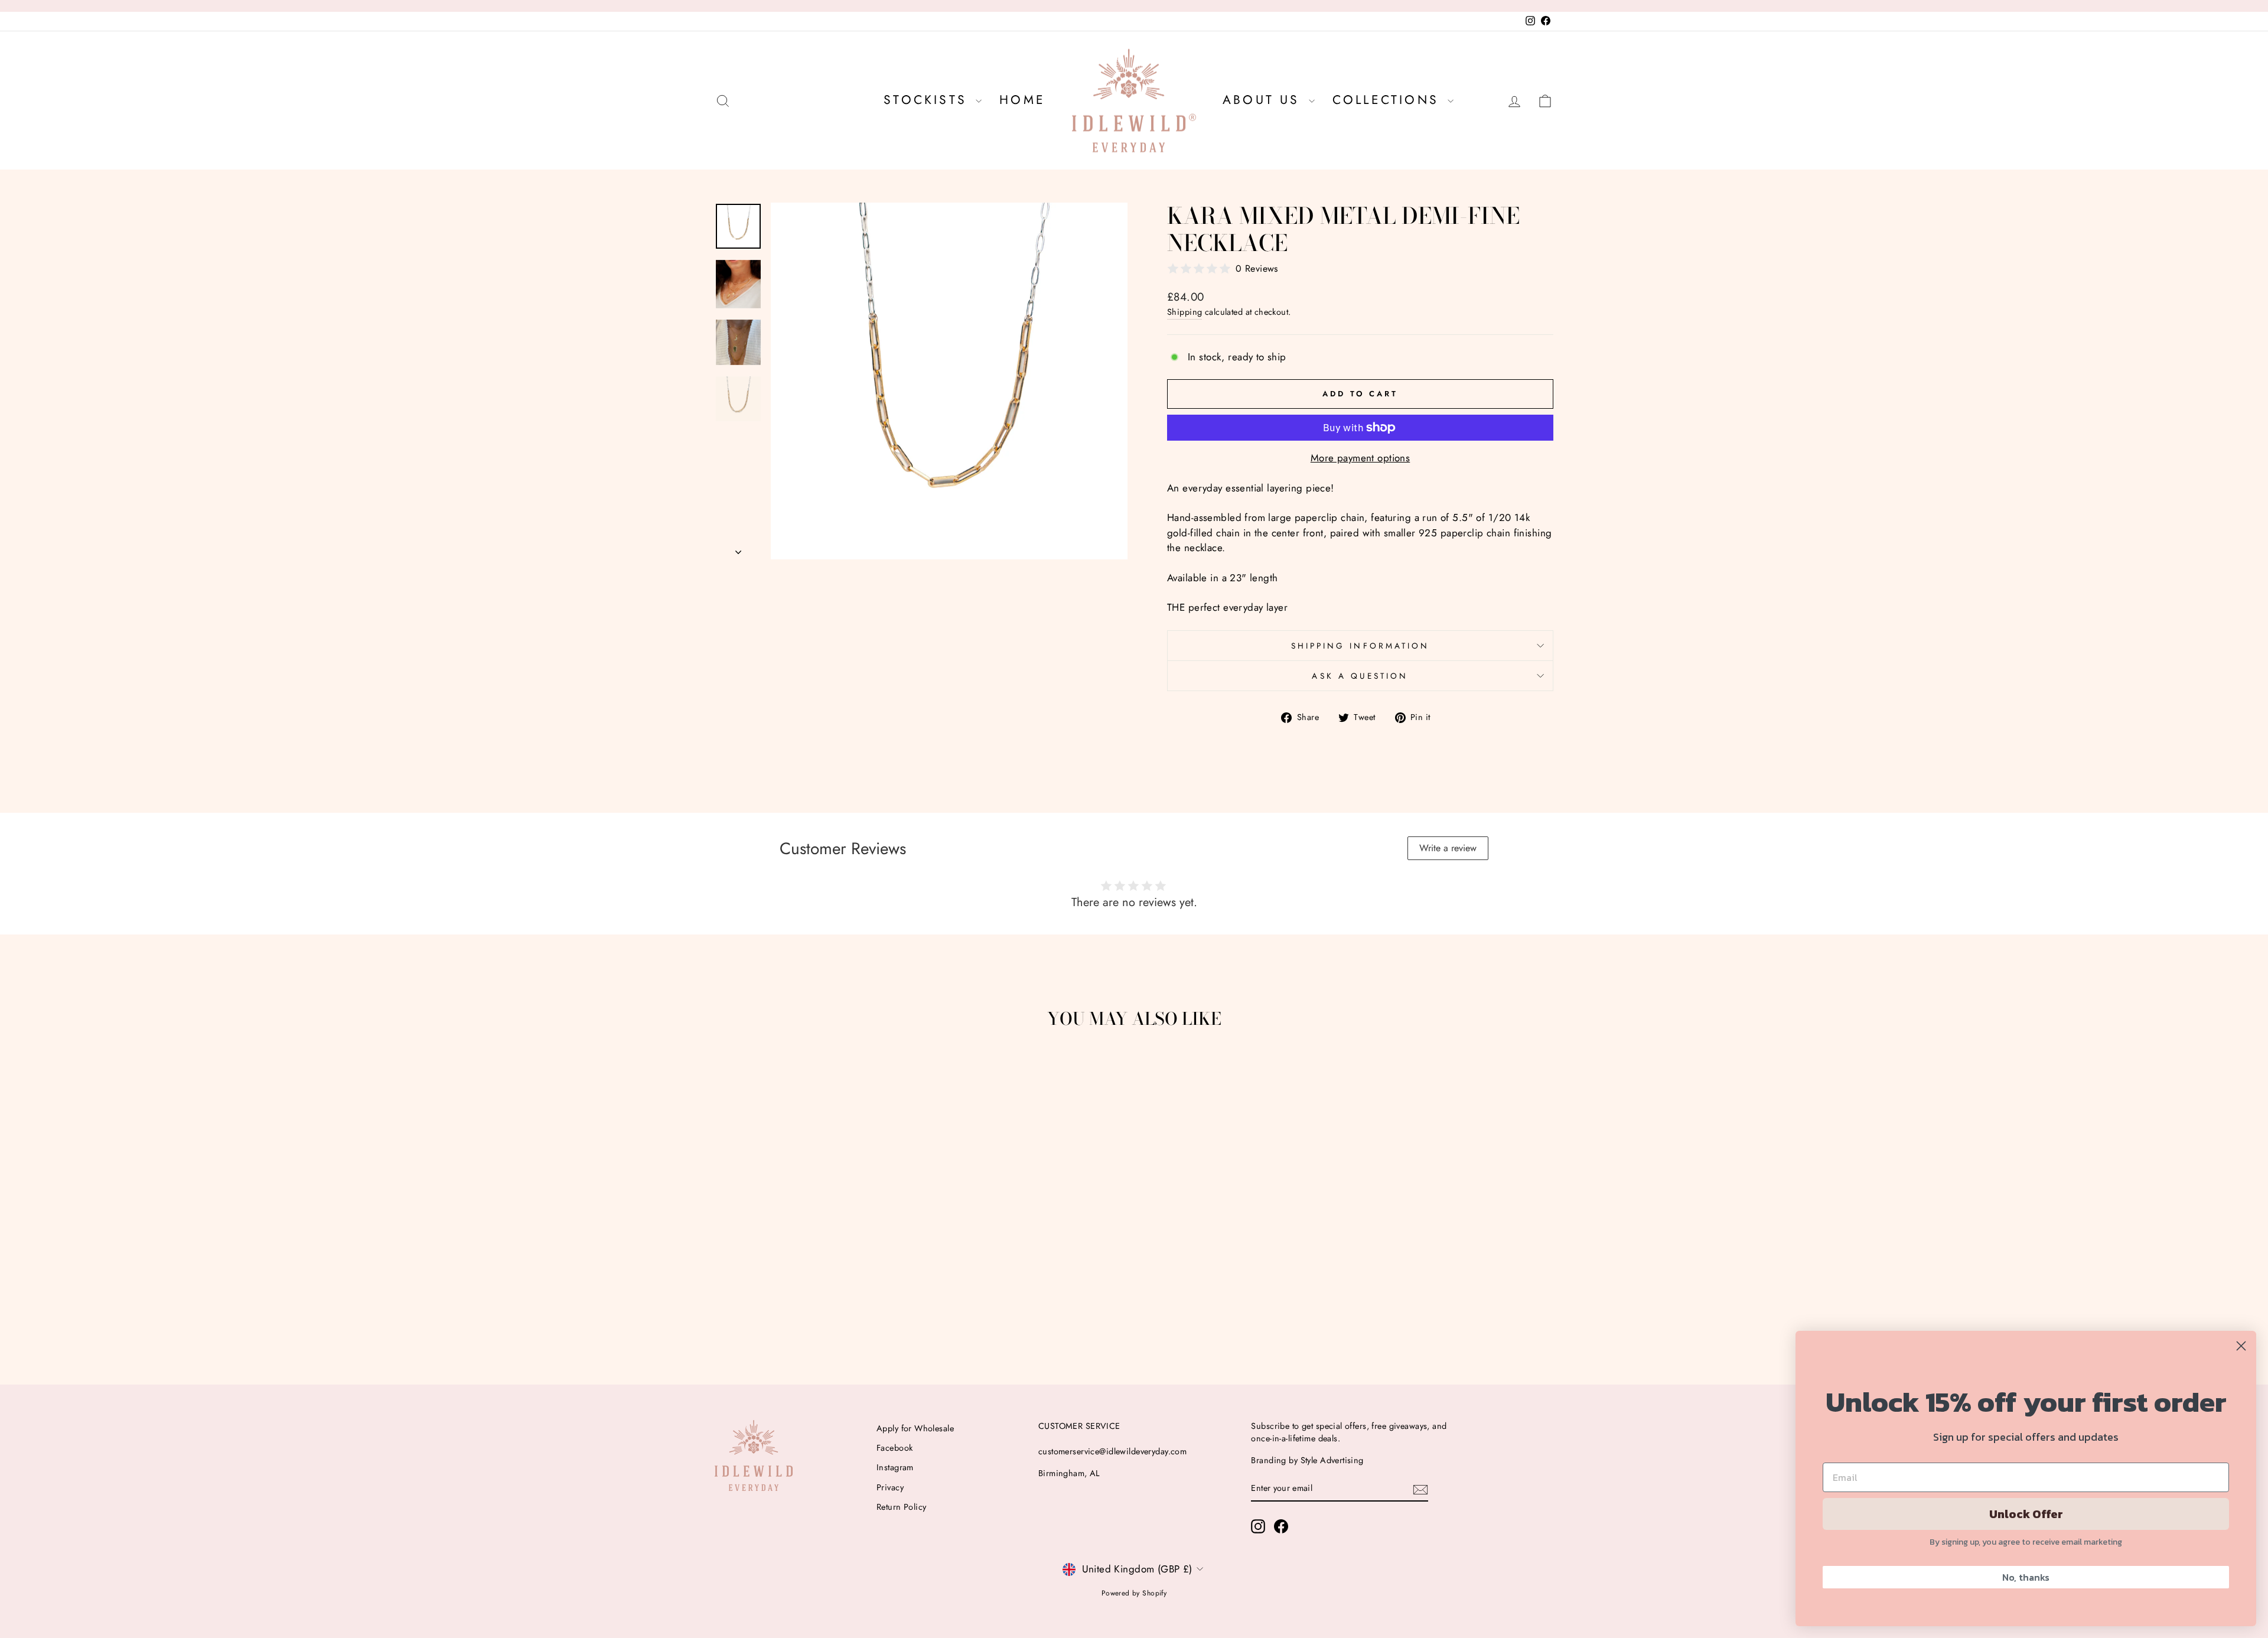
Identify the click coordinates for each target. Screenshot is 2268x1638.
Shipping (1184, 312)
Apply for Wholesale (915, 1428)
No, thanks (2026, 1577)
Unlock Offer (2026, 1514)
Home (1022, 100)
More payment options (1361, 458)
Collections (1389, 100)
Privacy (890, 1487)
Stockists (928, 100)
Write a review (1448, 848)
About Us (1264, 100)
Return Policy (902, 1507)
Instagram (895, 1467)
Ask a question (1360, 676)
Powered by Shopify (1134, 1593)
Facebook (895, 1448)
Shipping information (1361, 646)
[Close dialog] (2241, 1346)
